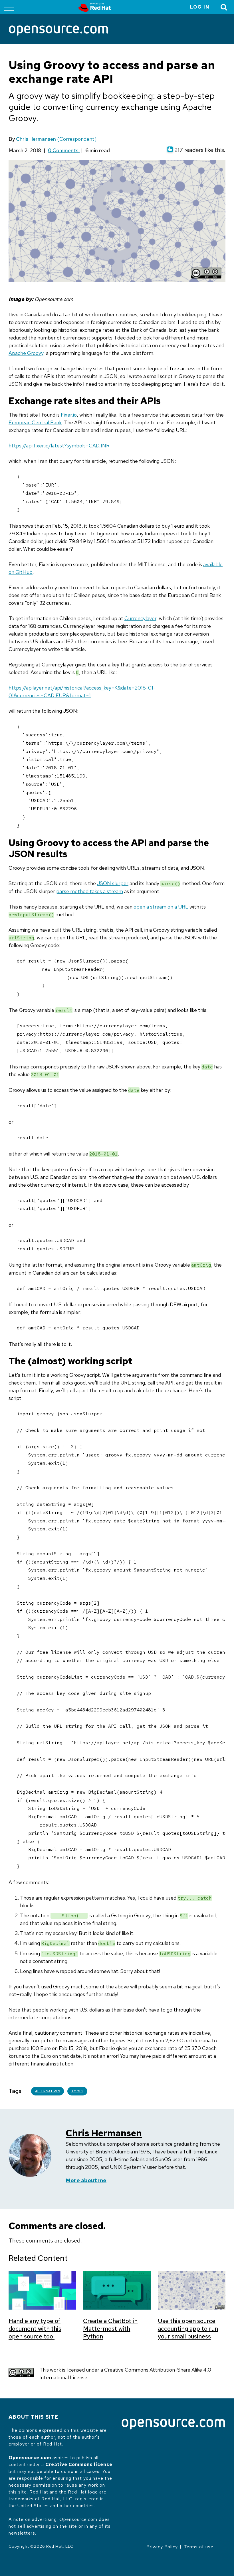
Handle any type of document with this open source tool (35, 2329)
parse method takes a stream (90, 891)
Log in (200, 7)
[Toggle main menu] (9, 7)
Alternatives (48, 2091)
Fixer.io (69, 415)
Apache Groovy (26, 353)
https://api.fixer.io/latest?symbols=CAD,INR (59, 446)
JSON (105, 883)
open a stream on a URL (161, 907)
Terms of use (199, 2547)
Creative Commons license (79, 2465)
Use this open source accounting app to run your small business (188, 2329)
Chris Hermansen (36, 139)
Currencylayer (140, 618)
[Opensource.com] (58, 31)
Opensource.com (30, 2458)
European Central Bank (35, 422)
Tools (77, 2091)
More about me (86, 2180)
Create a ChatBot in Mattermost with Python (110, 2329)
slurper (120, 883)
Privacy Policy (162, 2547)
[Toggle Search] (224, 7)
